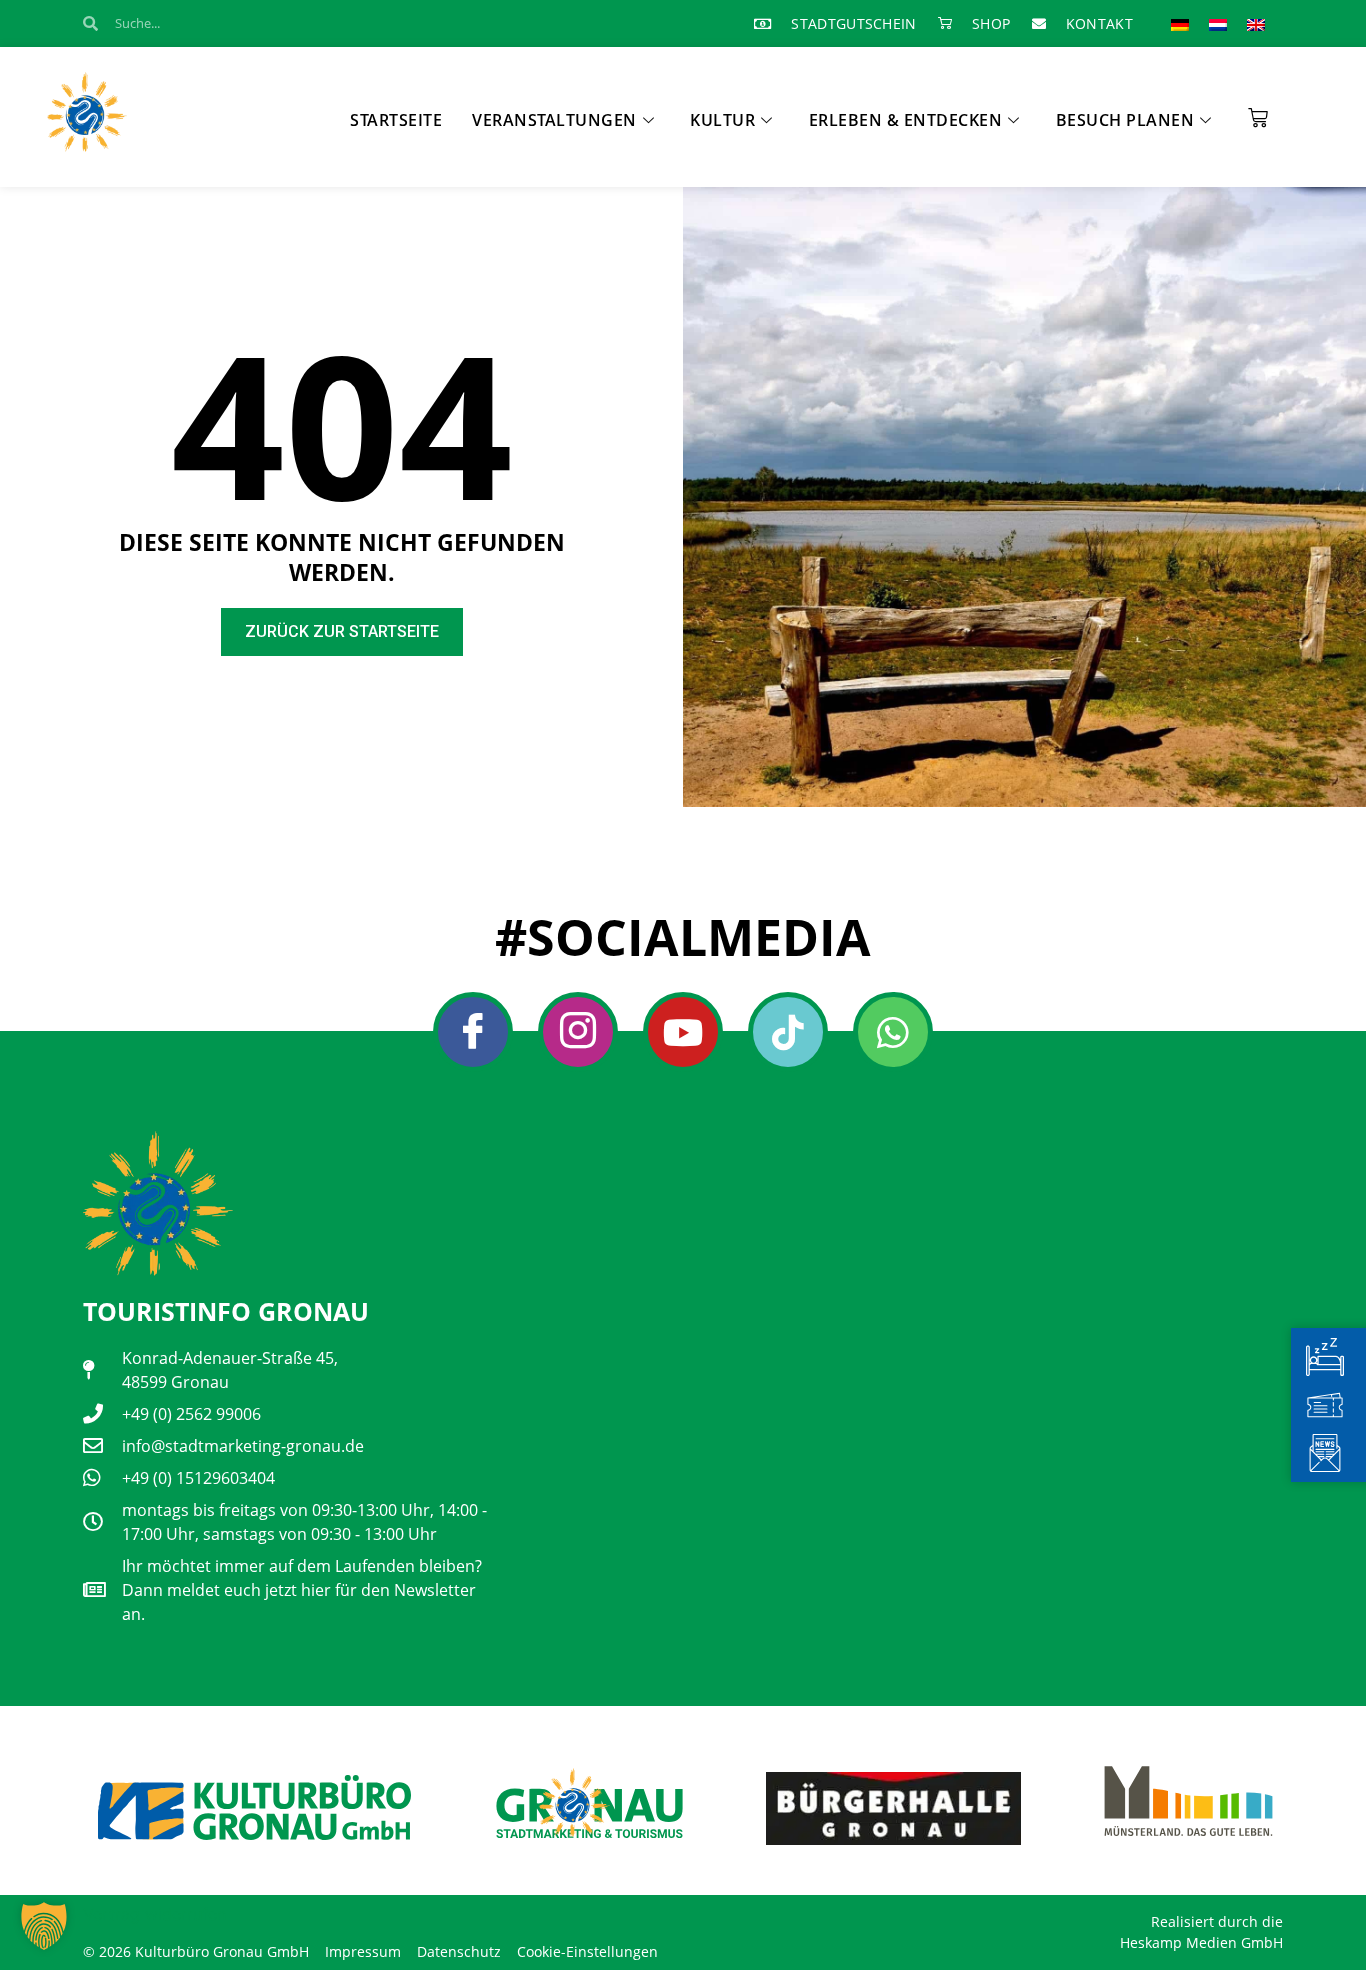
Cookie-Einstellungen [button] (587, 1951)
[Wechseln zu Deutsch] (1180, 23)
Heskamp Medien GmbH (1201, 1942)
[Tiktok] (788, 1032)
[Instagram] (578, 1032)
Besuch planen (1125, 120)
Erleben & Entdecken (906, 120)
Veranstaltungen (554, 120)
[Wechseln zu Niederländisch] (1218, 23)
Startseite (396, 120)
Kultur (722, 120)
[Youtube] (683, 1032)
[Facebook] (473, 1032)
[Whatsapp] (893, 1032)
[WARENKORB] (1258, 111)
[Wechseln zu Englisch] (1256, 23)
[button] (44, 1926)
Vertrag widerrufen (154, 1914)
